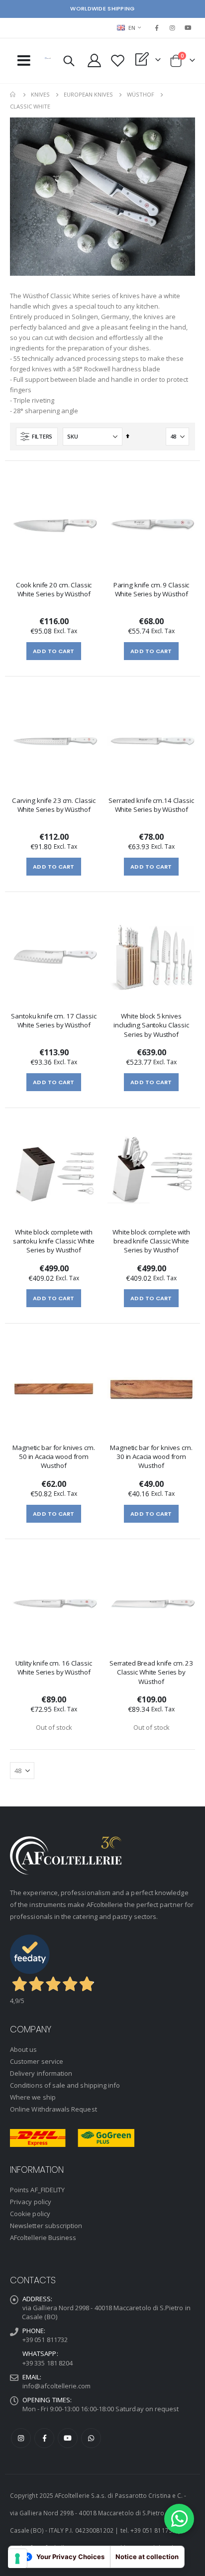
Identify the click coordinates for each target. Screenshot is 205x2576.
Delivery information (41, 2073)
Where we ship (33, 2097)
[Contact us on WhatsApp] (179, 2519)
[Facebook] (157, 28)
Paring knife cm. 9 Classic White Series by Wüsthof (152, 589)
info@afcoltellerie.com (56, 2386)
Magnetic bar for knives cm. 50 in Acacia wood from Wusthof (53, 1456)
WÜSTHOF (141, 94)
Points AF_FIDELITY (37, 2190)
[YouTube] (188, 28)
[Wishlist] (118, 60)
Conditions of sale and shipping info (65, 2085)
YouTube (68, 2438)
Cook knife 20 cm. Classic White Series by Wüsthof (54, 589)
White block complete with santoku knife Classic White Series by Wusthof (54, 1241)
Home (13, 95)
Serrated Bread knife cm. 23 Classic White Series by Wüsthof (151, 1672)
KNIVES (40, 94)
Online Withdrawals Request (53, 2109)
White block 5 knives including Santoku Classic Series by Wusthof (151, 1025)
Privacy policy (31, 2202)
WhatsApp (91, 2438)
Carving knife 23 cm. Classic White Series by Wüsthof (54, 805)
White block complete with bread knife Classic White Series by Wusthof (151, 1241)
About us (24, 2049)
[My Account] (95, 60)
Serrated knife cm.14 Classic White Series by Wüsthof (151, 805)
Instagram (21, 2438)
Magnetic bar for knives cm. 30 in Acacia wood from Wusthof (151, 1456)
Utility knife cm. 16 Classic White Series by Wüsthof (53, 1668)
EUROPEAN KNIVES (88, 94)
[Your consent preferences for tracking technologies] (17, 2559)
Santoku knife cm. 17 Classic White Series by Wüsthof (53, 1020)
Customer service (37, 2061)
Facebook (44, 2438)
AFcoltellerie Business (43, 2238)
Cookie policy (30, 2214)
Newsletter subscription (46, 2226)
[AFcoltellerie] (48, 58)
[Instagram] (173, 28)
